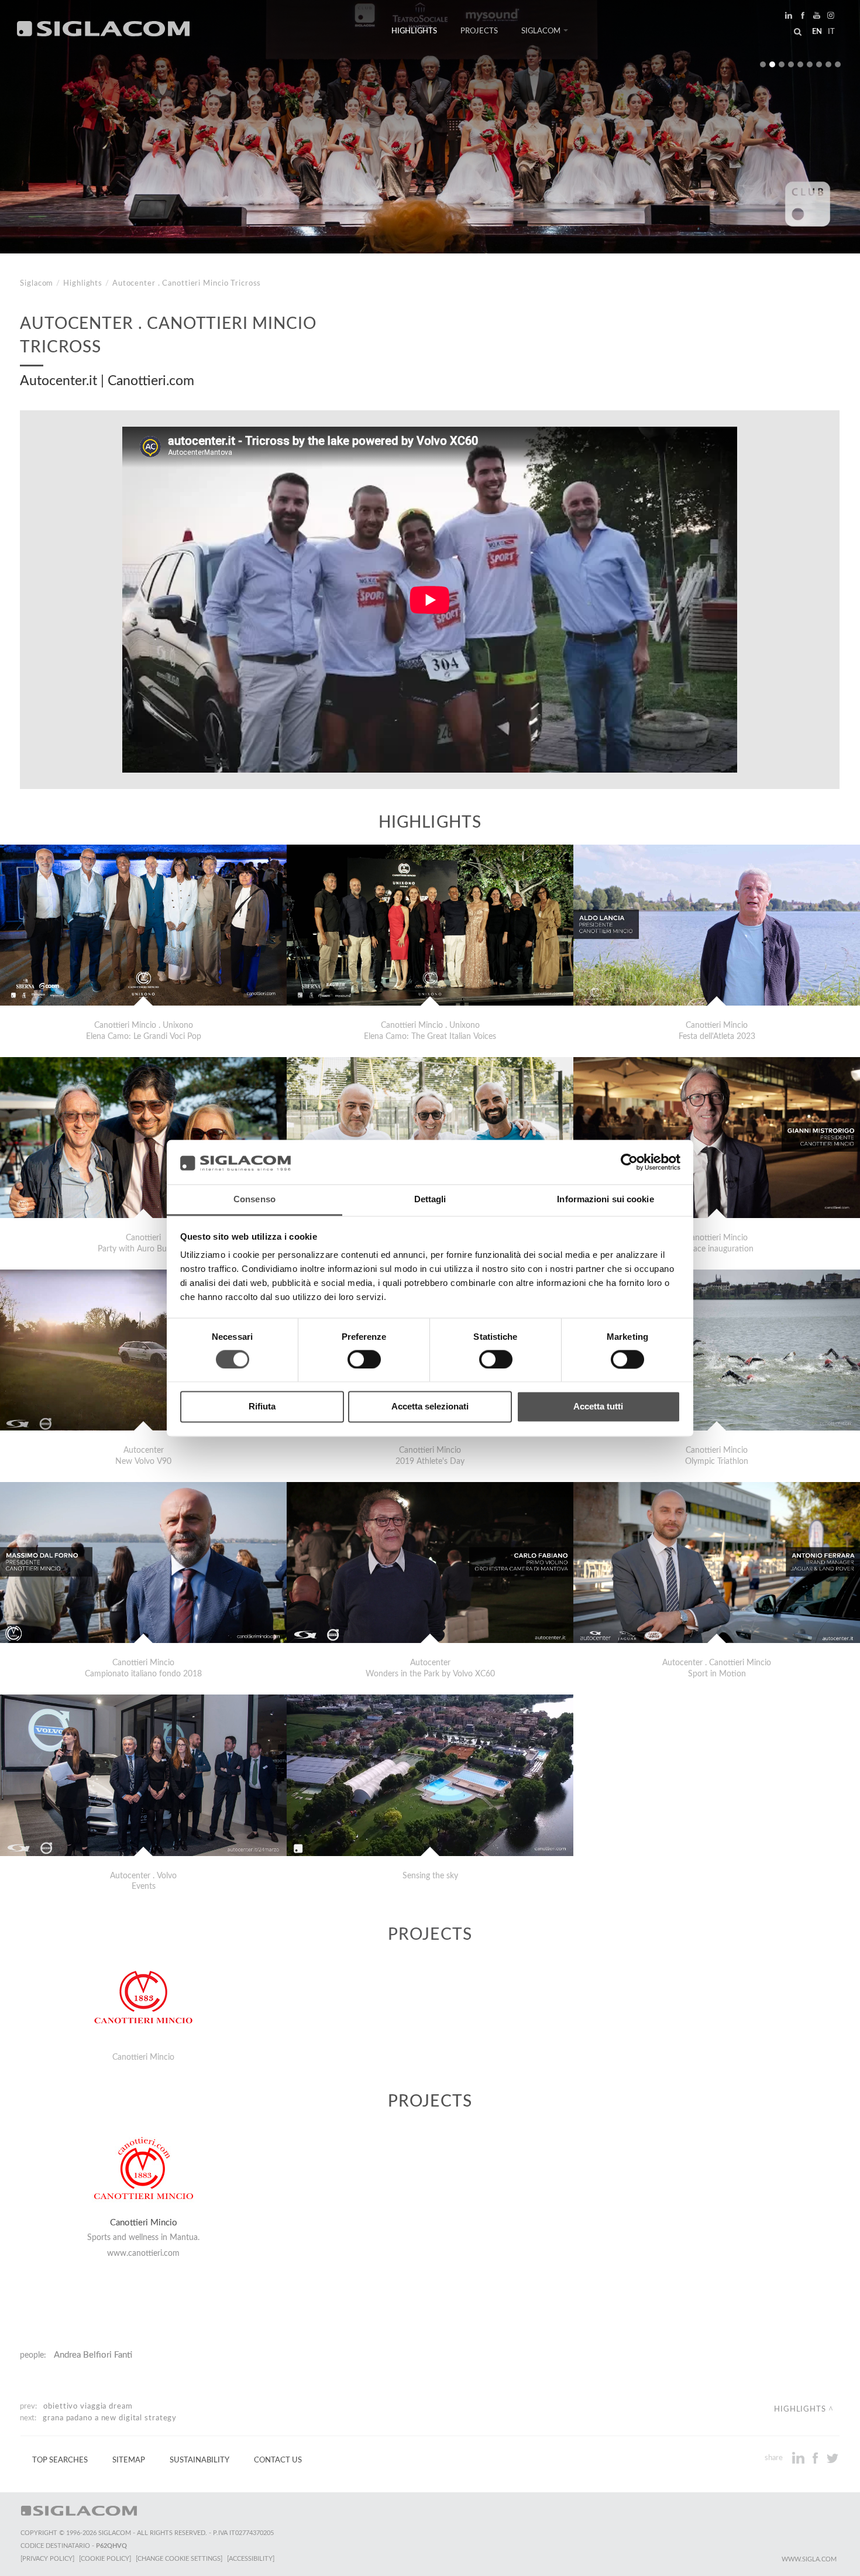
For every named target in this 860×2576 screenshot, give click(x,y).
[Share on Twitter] (832, 2458)
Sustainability (199, 2460)
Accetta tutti (598, 1407)
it (831, 32)
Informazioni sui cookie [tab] (605, 1200)
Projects (479, 31)
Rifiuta (262, 1407)
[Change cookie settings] (179, 2559)
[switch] (364, 1359)
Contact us (278, 2460)
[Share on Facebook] (816, 2458)
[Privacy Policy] (47, 2559)
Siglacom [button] (541, 31)
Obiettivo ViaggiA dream (88, 2406)
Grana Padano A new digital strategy (110, 2418)
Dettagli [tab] (430, 1200)
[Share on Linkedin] (799, 2458)
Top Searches (60, 2460)
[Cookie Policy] (105, 2559)
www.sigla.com (809, 2559)
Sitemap (129, 2460)
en (817, 32)
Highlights (414, 31)
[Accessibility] (251, 2559)
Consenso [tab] (254, 1200)
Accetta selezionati (430, 1407)
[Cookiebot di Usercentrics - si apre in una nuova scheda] (629, 1162)
